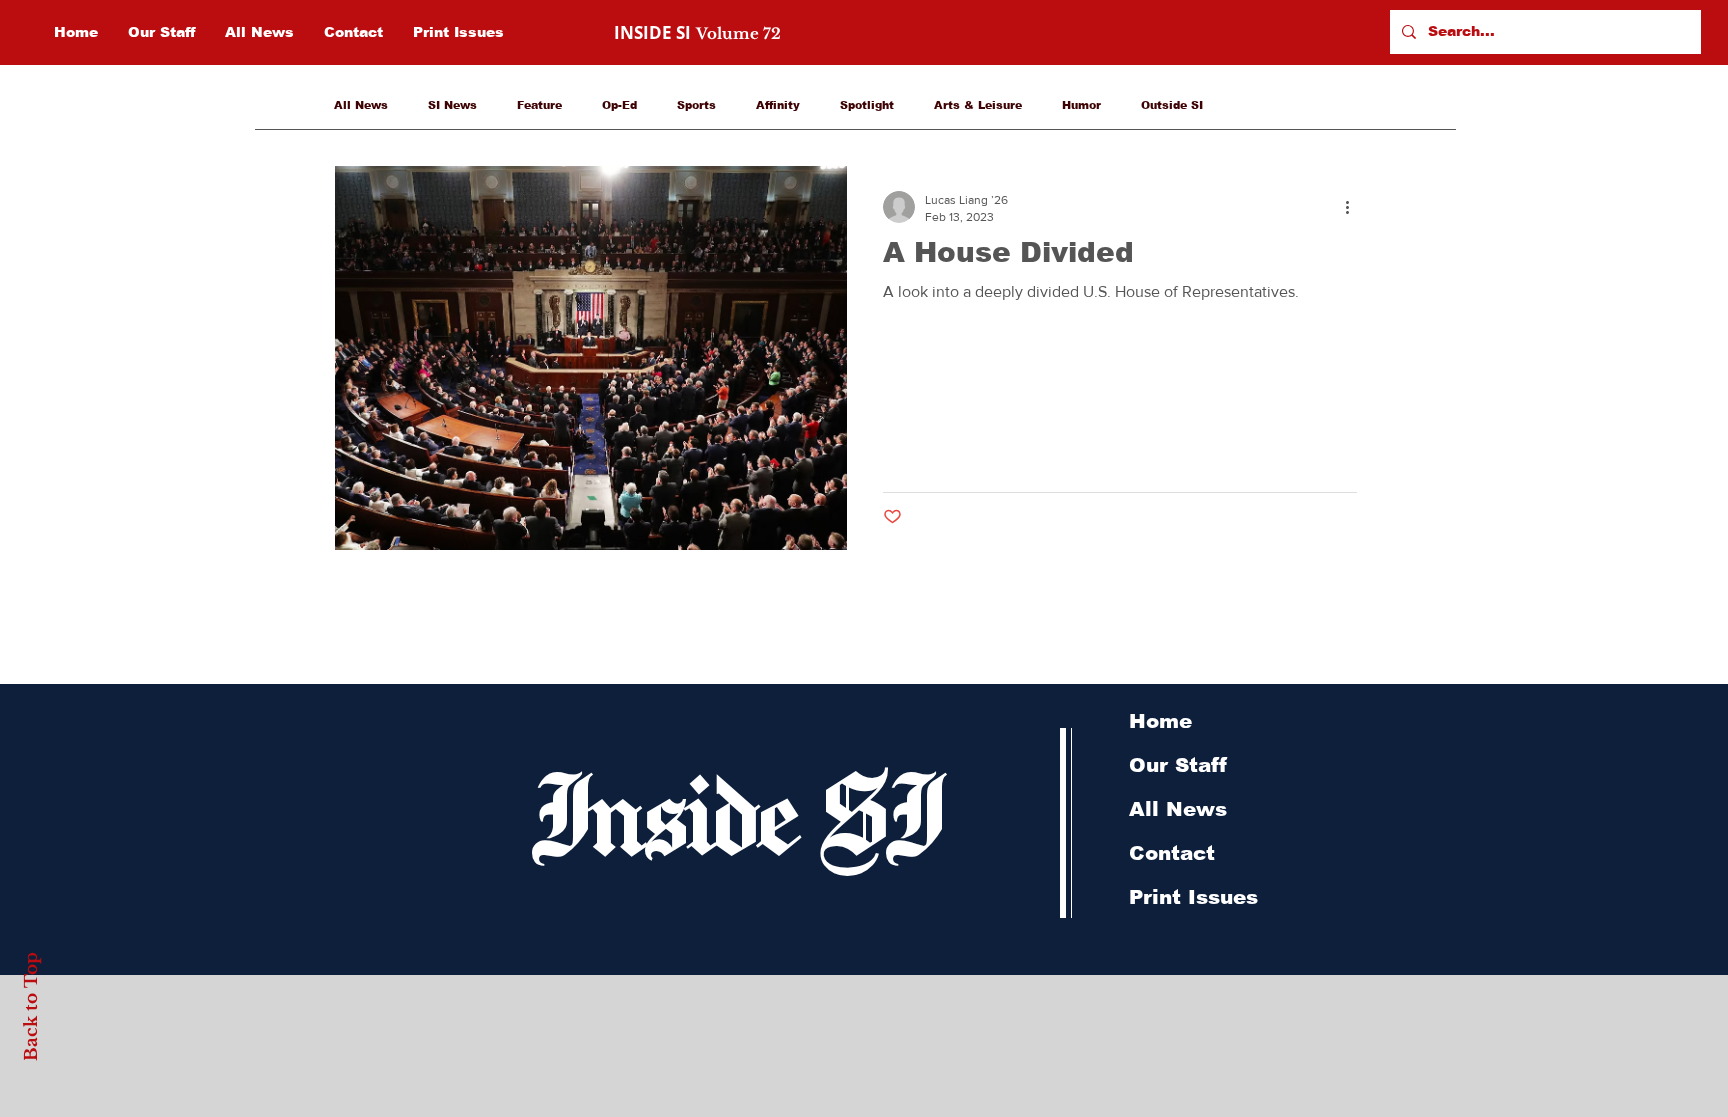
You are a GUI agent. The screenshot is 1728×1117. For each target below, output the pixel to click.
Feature (539, 105)
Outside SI (1172, 105)
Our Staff (1178, 765)
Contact (1172, 853)
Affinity (778, 105)
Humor (1081, 105)
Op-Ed (619, 105)
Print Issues (1193, 897)
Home (1160, 721)
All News (361, 105)
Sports (696, 105)
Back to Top (31, 1005)
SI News (452, 105)
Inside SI (734, 811)
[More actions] (1354, 207)
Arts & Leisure (978, 105)
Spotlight (867, 105)
